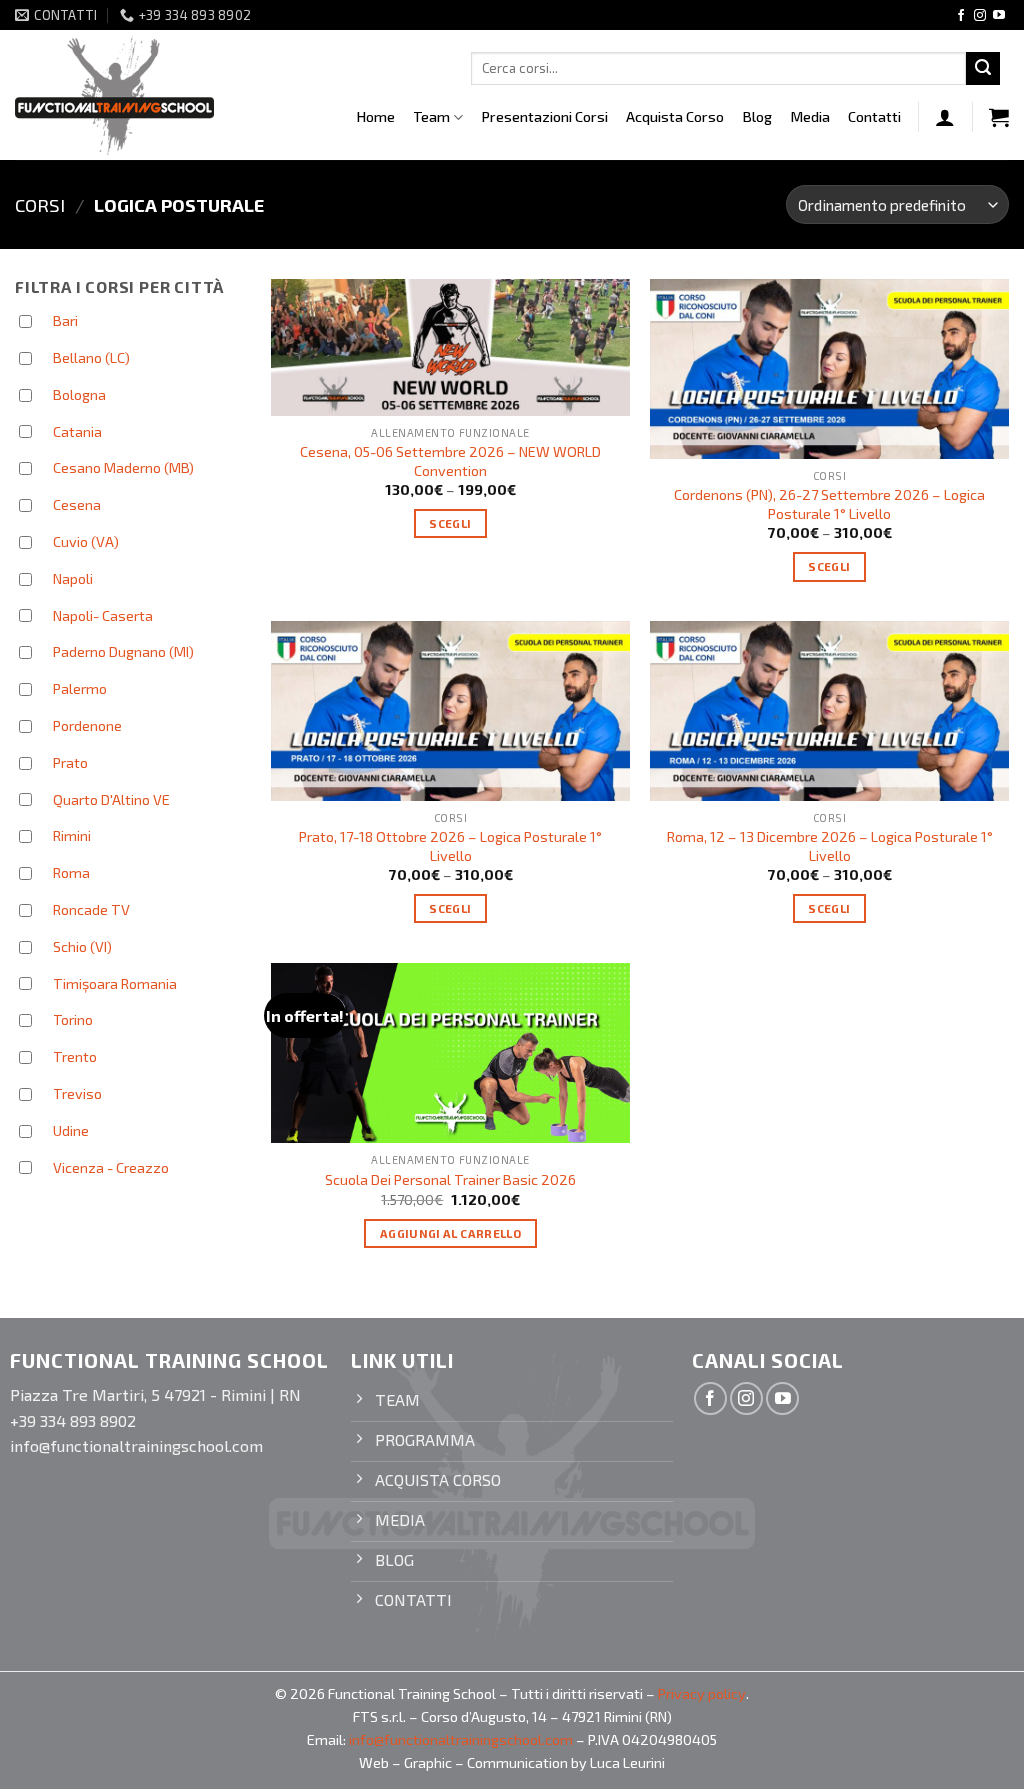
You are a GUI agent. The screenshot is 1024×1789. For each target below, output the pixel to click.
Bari (65, 320)
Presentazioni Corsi (544, 116)
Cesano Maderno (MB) (123, 467)
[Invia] (983, 69)
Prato (70, 762)
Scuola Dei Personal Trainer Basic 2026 (450, 1179)
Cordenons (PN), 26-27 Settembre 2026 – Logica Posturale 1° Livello (829, 504)
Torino (73, 1019)
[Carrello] (999, 117)
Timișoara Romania (115, 983)
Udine (71, 1130)
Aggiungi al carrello (450, 1233)
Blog (757, 116)
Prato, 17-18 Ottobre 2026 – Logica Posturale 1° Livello (450, 846)
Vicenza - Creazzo (111, 1167)
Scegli (450, 523)
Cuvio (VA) (86, 541)
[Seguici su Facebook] (961, 16)
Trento (75, 1056)
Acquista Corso (675, 116)
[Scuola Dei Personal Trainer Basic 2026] (450, 1053)
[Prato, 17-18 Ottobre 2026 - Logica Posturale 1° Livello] (450, 711)
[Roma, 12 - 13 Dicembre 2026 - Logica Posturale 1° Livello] (829, 711)
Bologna (79, 394)
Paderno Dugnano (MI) (123, 651)
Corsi (40, 205)
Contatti (874, 116)
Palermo (80, 688)
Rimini (72, 835)
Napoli (73, 578)
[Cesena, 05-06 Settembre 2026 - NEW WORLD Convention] (450, 347)
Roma (71, 872)
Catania (77, 431)
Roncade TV (91, 909)
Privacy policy (702, 1693)
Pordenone (87, 725)
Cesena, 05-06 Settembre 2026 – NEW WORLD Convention (450, 461)
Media (810, 116)
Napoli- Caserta (103, 615)
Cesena (77, 504)
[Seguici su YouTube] (999, 16)
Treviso (77, 1093)
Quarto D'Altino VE (111, 799)
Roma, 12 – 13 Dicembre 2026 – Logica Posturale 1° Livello (830, 846)
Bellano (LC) (91, 357)
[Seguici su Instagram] (980, 16)
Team (431, 116)
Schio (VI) (82, 946)
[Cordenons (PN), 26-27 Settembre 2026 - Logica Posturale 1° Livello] (829, 369)
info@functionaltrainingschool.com (461, 1739)
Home (375, 116)
